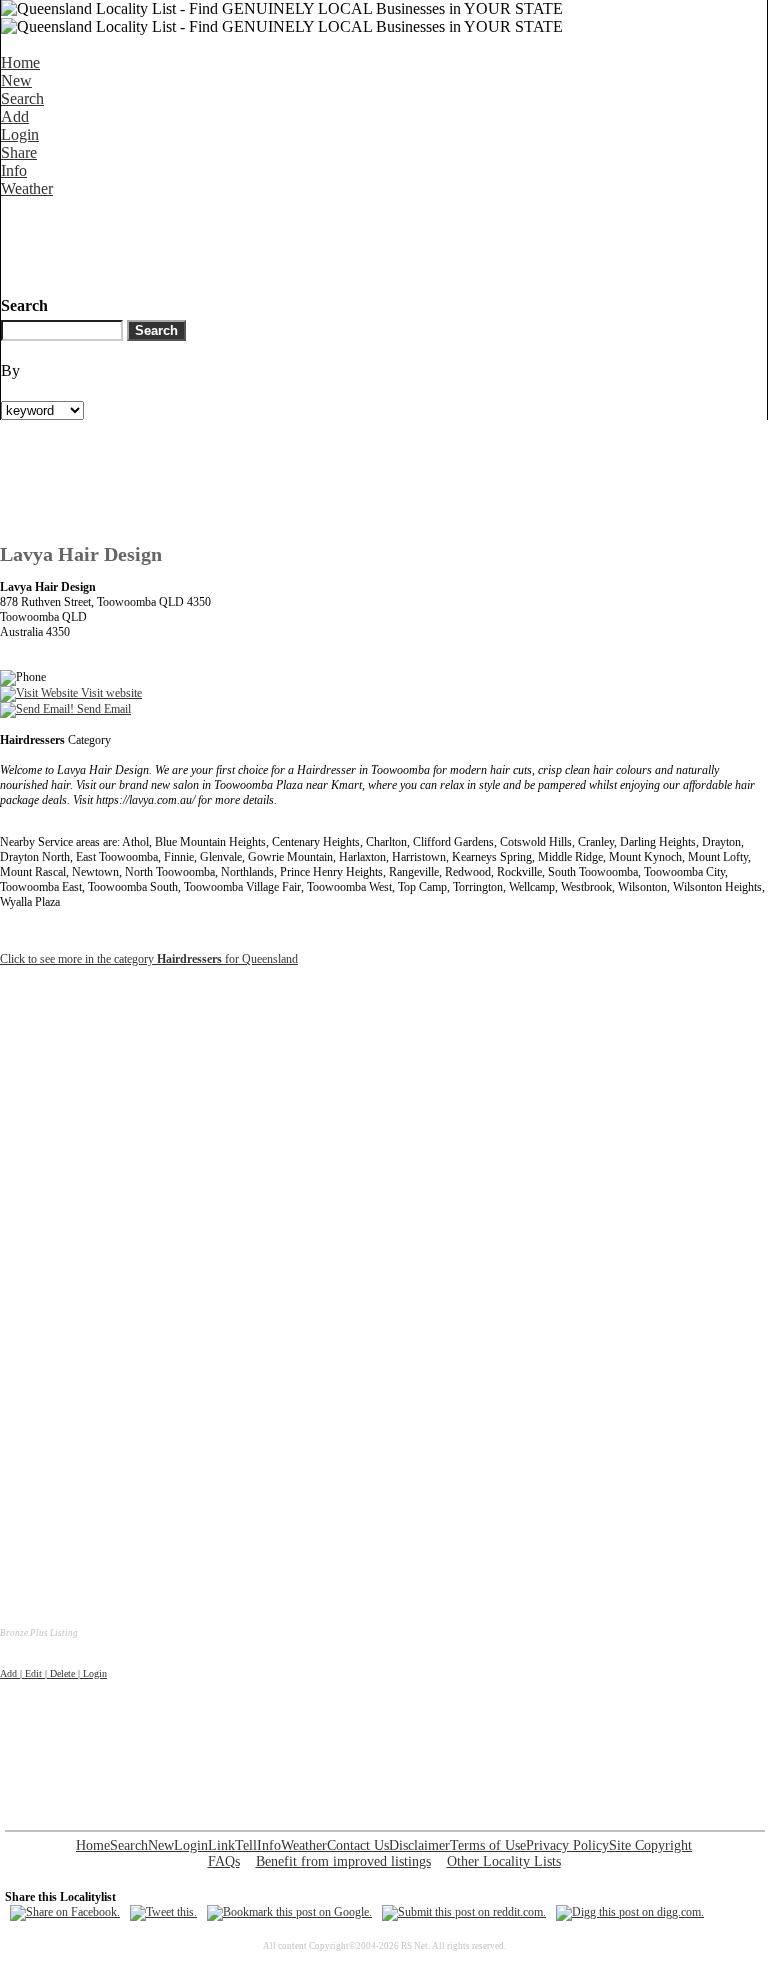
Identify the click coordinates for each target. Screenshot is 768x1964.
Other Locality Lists (504, 1861)
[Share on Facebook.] (65, 1912)
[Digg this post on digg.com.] (630, 1912)
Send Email (102, 709)
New (16, 80)
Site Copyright (650, 1845)
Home (20, 62)
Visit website (110, 693)
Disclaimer (419, 1845)
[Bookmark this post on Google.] (289, 1912)
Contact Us (358, 1845)
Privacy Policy (567, 1845)
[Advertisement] (365, 243)
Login (20, 134)
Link (221, 1845)
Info (14, 170)
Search (22, 98)
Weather (27, 188)
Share (19, 152)
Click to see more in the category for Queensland (149, 959)
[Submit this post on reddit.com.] (464, 1912)
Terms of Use (488, 1845)
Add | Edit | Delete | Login (53, 1673)
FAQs (224, 1861)
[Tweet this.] (163, 1912)
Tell (246, 1845)
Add (15, 116)
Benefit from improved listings (343, 1861)
